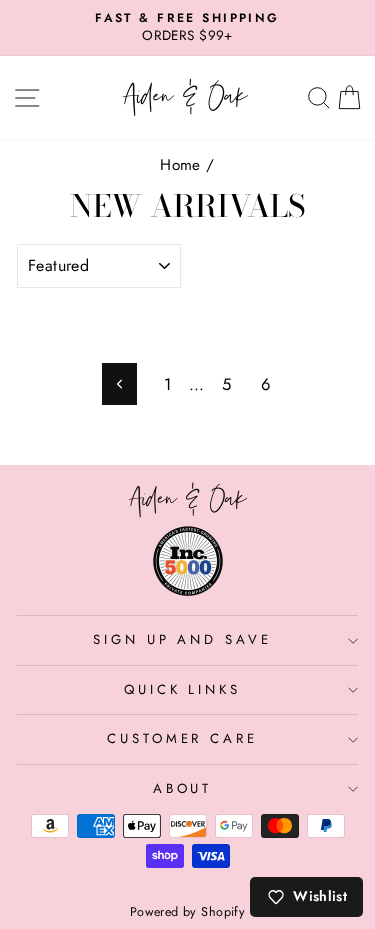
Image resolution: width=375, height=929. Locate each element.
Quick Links (183, 689)
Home (180, 165)
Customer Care (183, 738)
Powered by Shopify (187, 912)
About (183, 788)
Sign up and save (183, 639)
